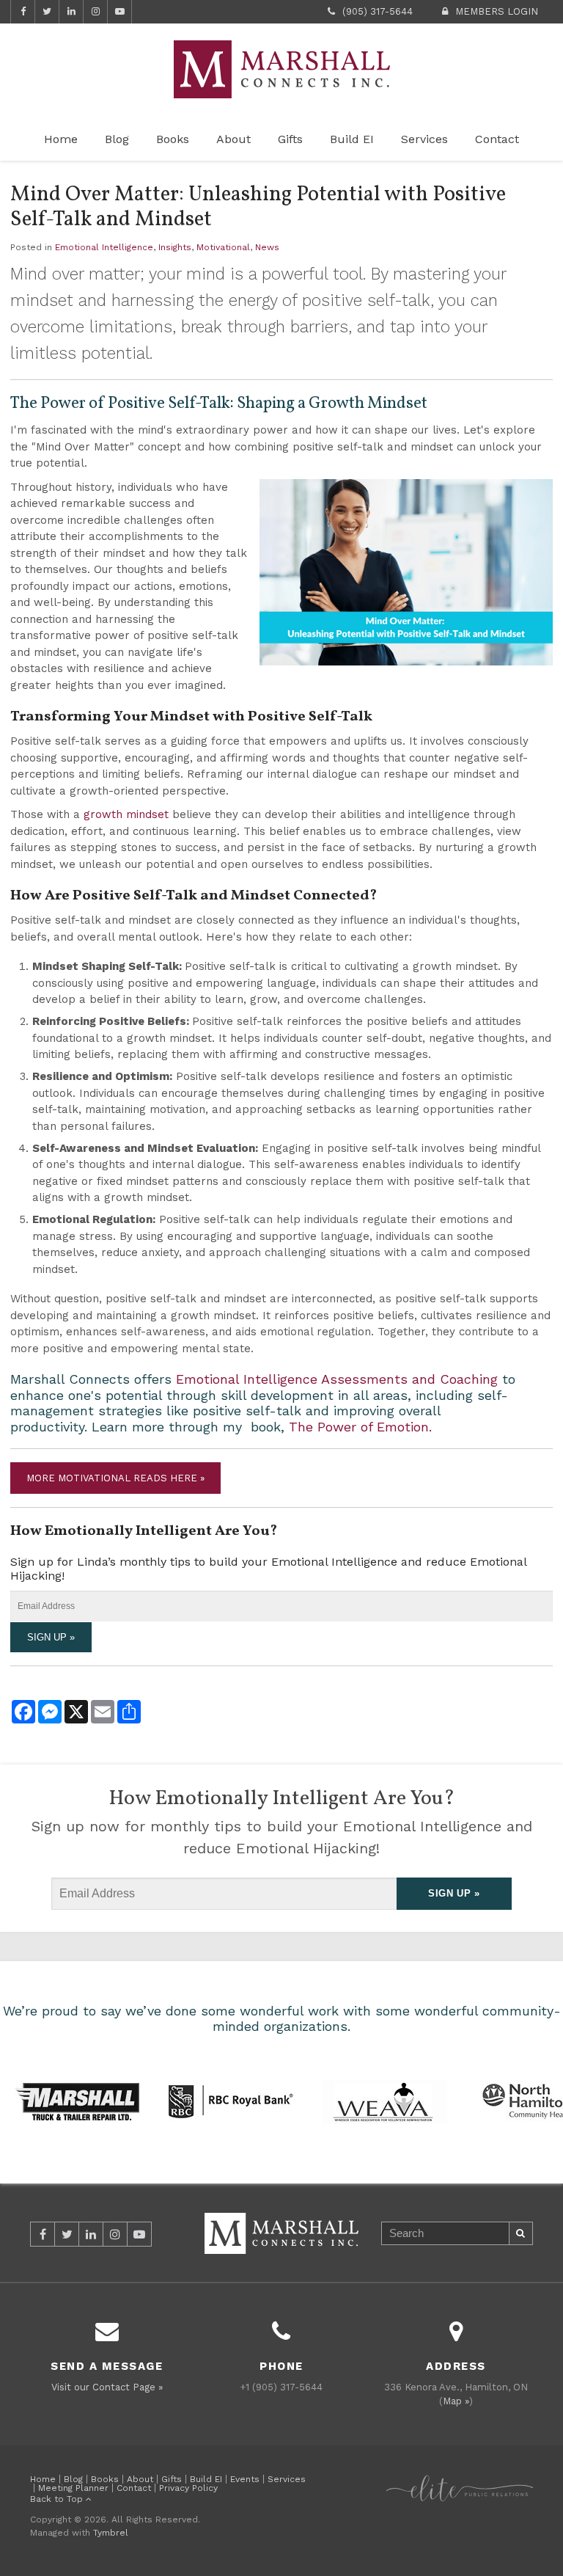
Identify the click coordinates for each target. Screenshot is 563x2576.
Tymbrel (111, 2533)
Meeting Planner (73, 2488)
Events (245, 2479)
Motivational (223, 247)
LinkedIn (71, 12)
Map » (456, 2401)
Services (424, 139)
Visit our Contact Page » (107, 2387)
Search (521, 2233)
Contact (497, 139)
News (267, 247)
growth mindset (126, 814)
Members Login (497, 11)
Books (173, 139)
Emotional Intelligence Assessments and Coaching (337, 1379)
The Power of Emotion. (360, 1427)
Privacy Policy (188, 2488)
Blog (117, 139)
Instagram (95, 12)
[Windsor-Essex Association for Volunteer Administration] (385, 2100)
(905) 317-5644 (378, 11)
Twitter (47, 12)
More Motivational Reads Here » (115, 1478)
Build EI (352, 139)
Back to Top (58, 2499)
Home (61, 139)
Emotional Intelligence (104, 247)
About (233, 139)
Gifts (290, 139)
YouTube (119, 12)
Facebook (23, 12)
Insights (175, 247)
